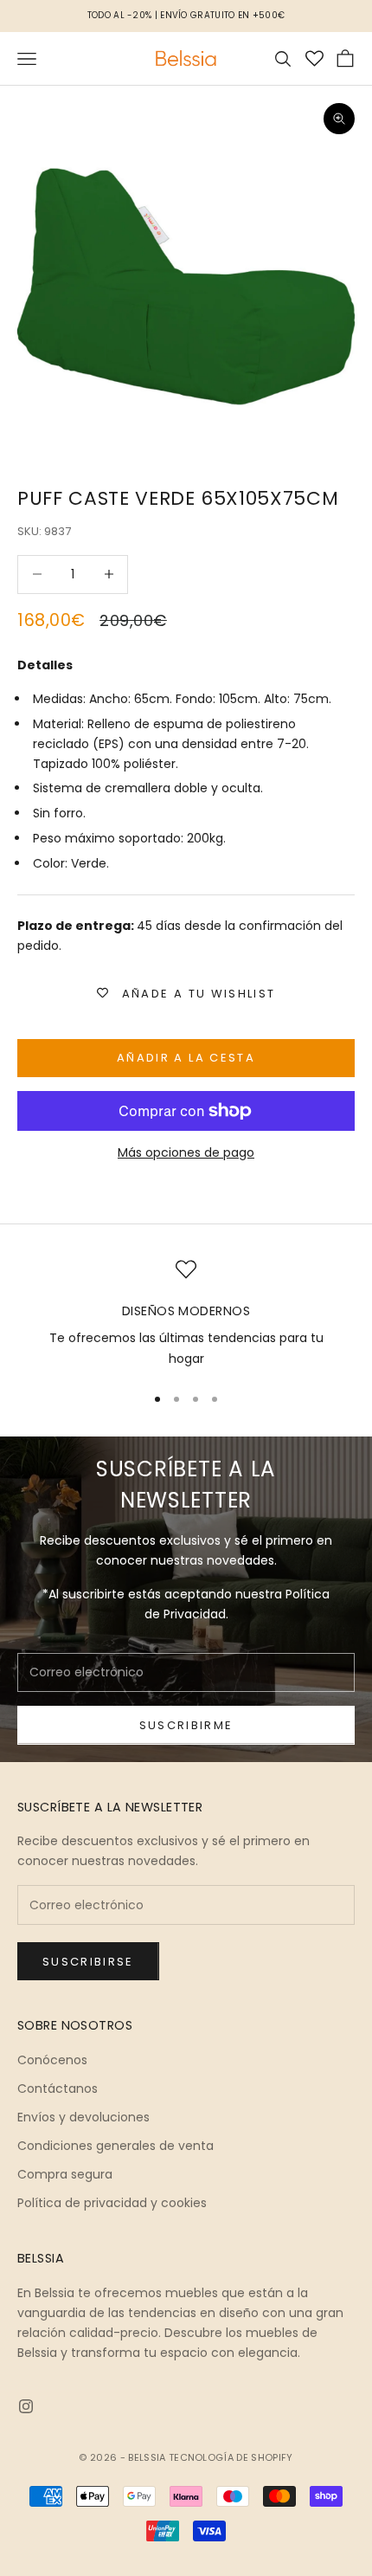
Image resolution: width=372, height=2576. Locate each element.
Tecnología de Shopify (231, 2457)
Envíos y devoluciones (83, 2117)
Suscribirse (88, 1962)
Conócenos (52, 2060)
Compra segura (65, 2174)
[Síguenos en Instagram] (26, 2406)
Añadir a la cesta (186, 1058)
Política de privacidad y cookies (112, 2203)
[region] (186, 1314)
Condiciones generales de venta (115, 2146)
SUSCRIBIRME (186, 1725)
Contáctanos (58, 2089)
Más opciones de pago (186, 1152)
